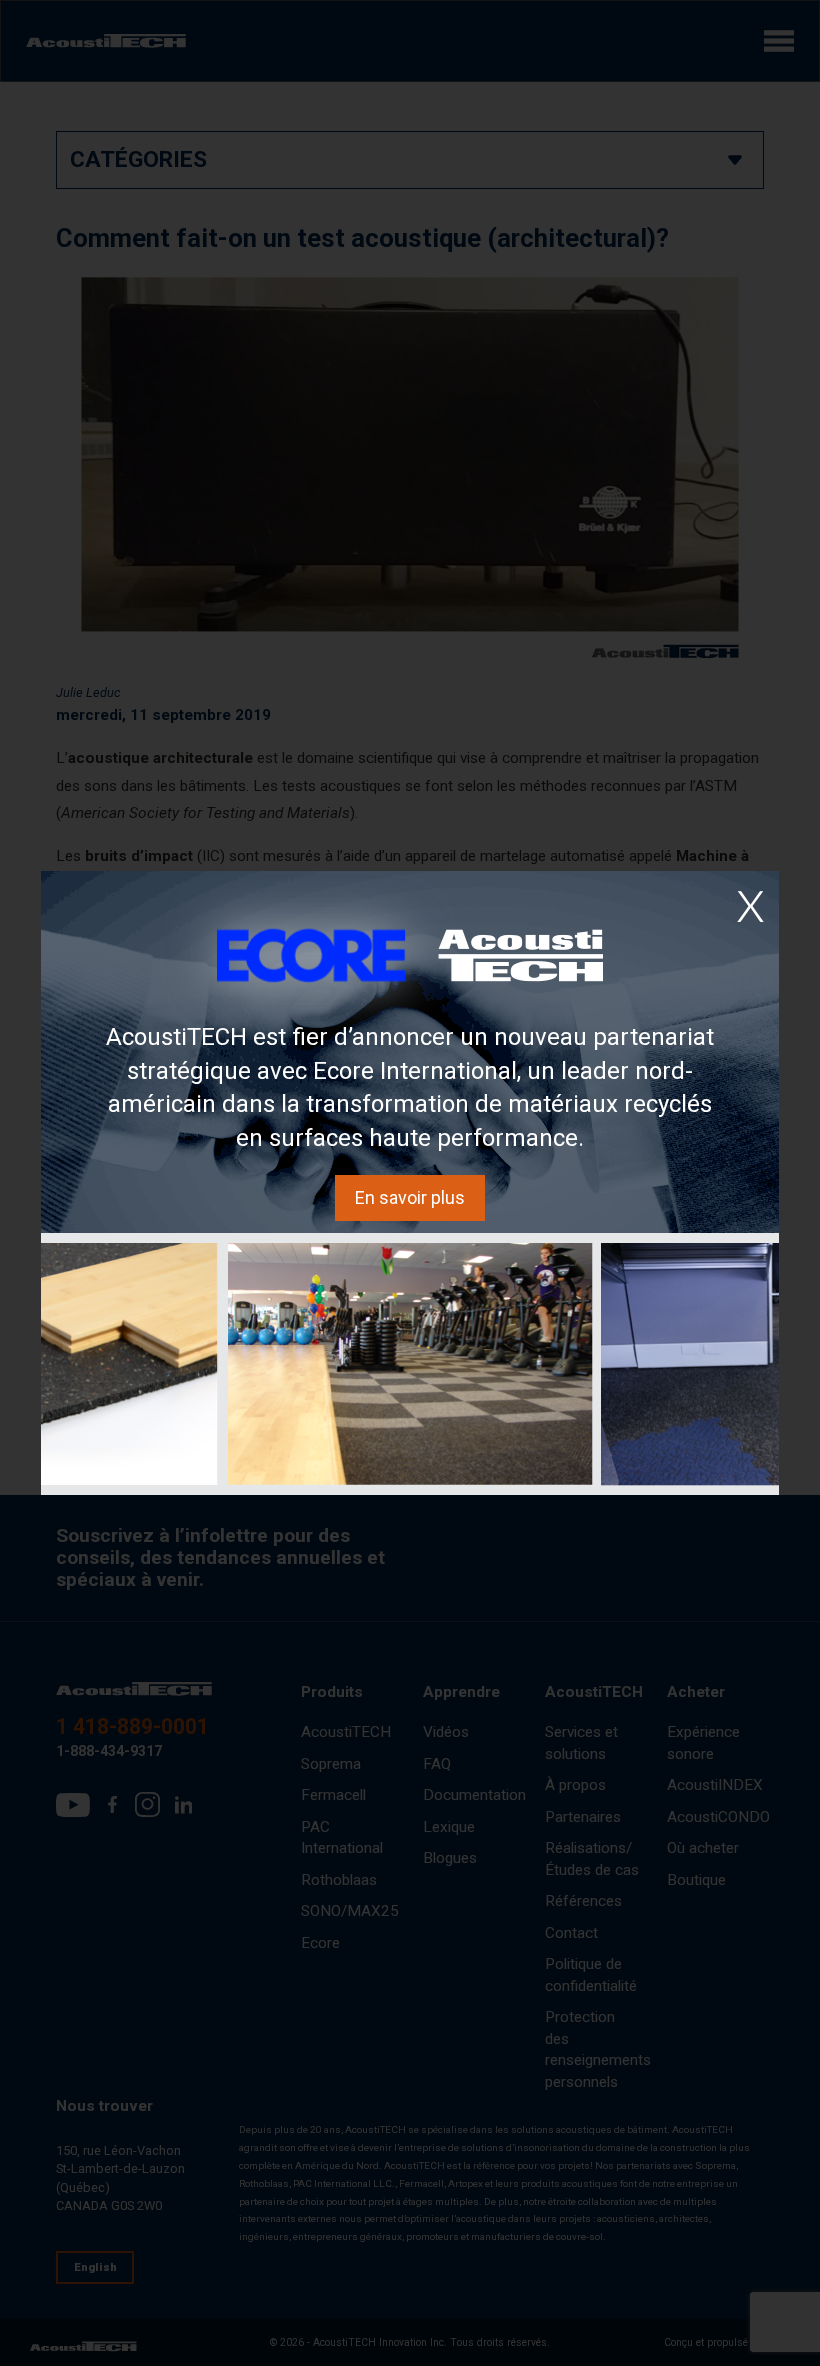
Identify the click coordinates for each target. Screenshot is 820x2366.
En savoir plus (410, 1197)
